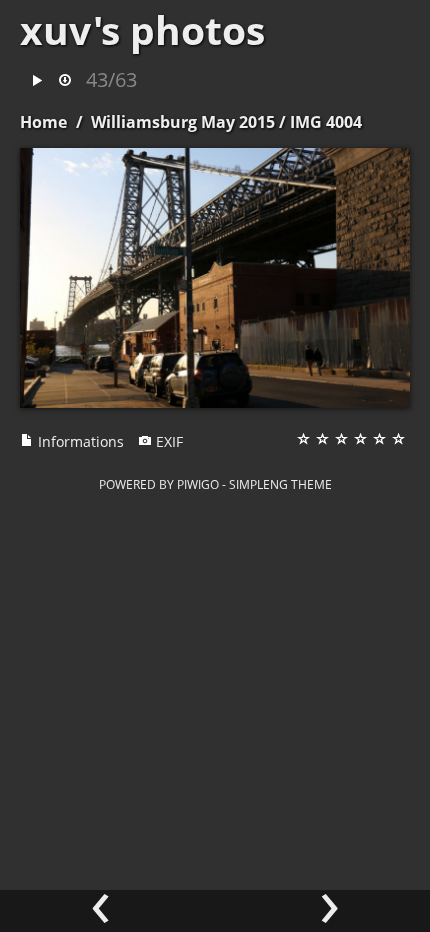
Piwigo (198, 484)
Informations (79, 441)
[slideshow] (37, 81)
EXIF (167, 441)
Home (43, 122)
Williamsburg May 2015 (183, 122)
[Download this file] (65, 81)
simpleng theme (280, 484)
